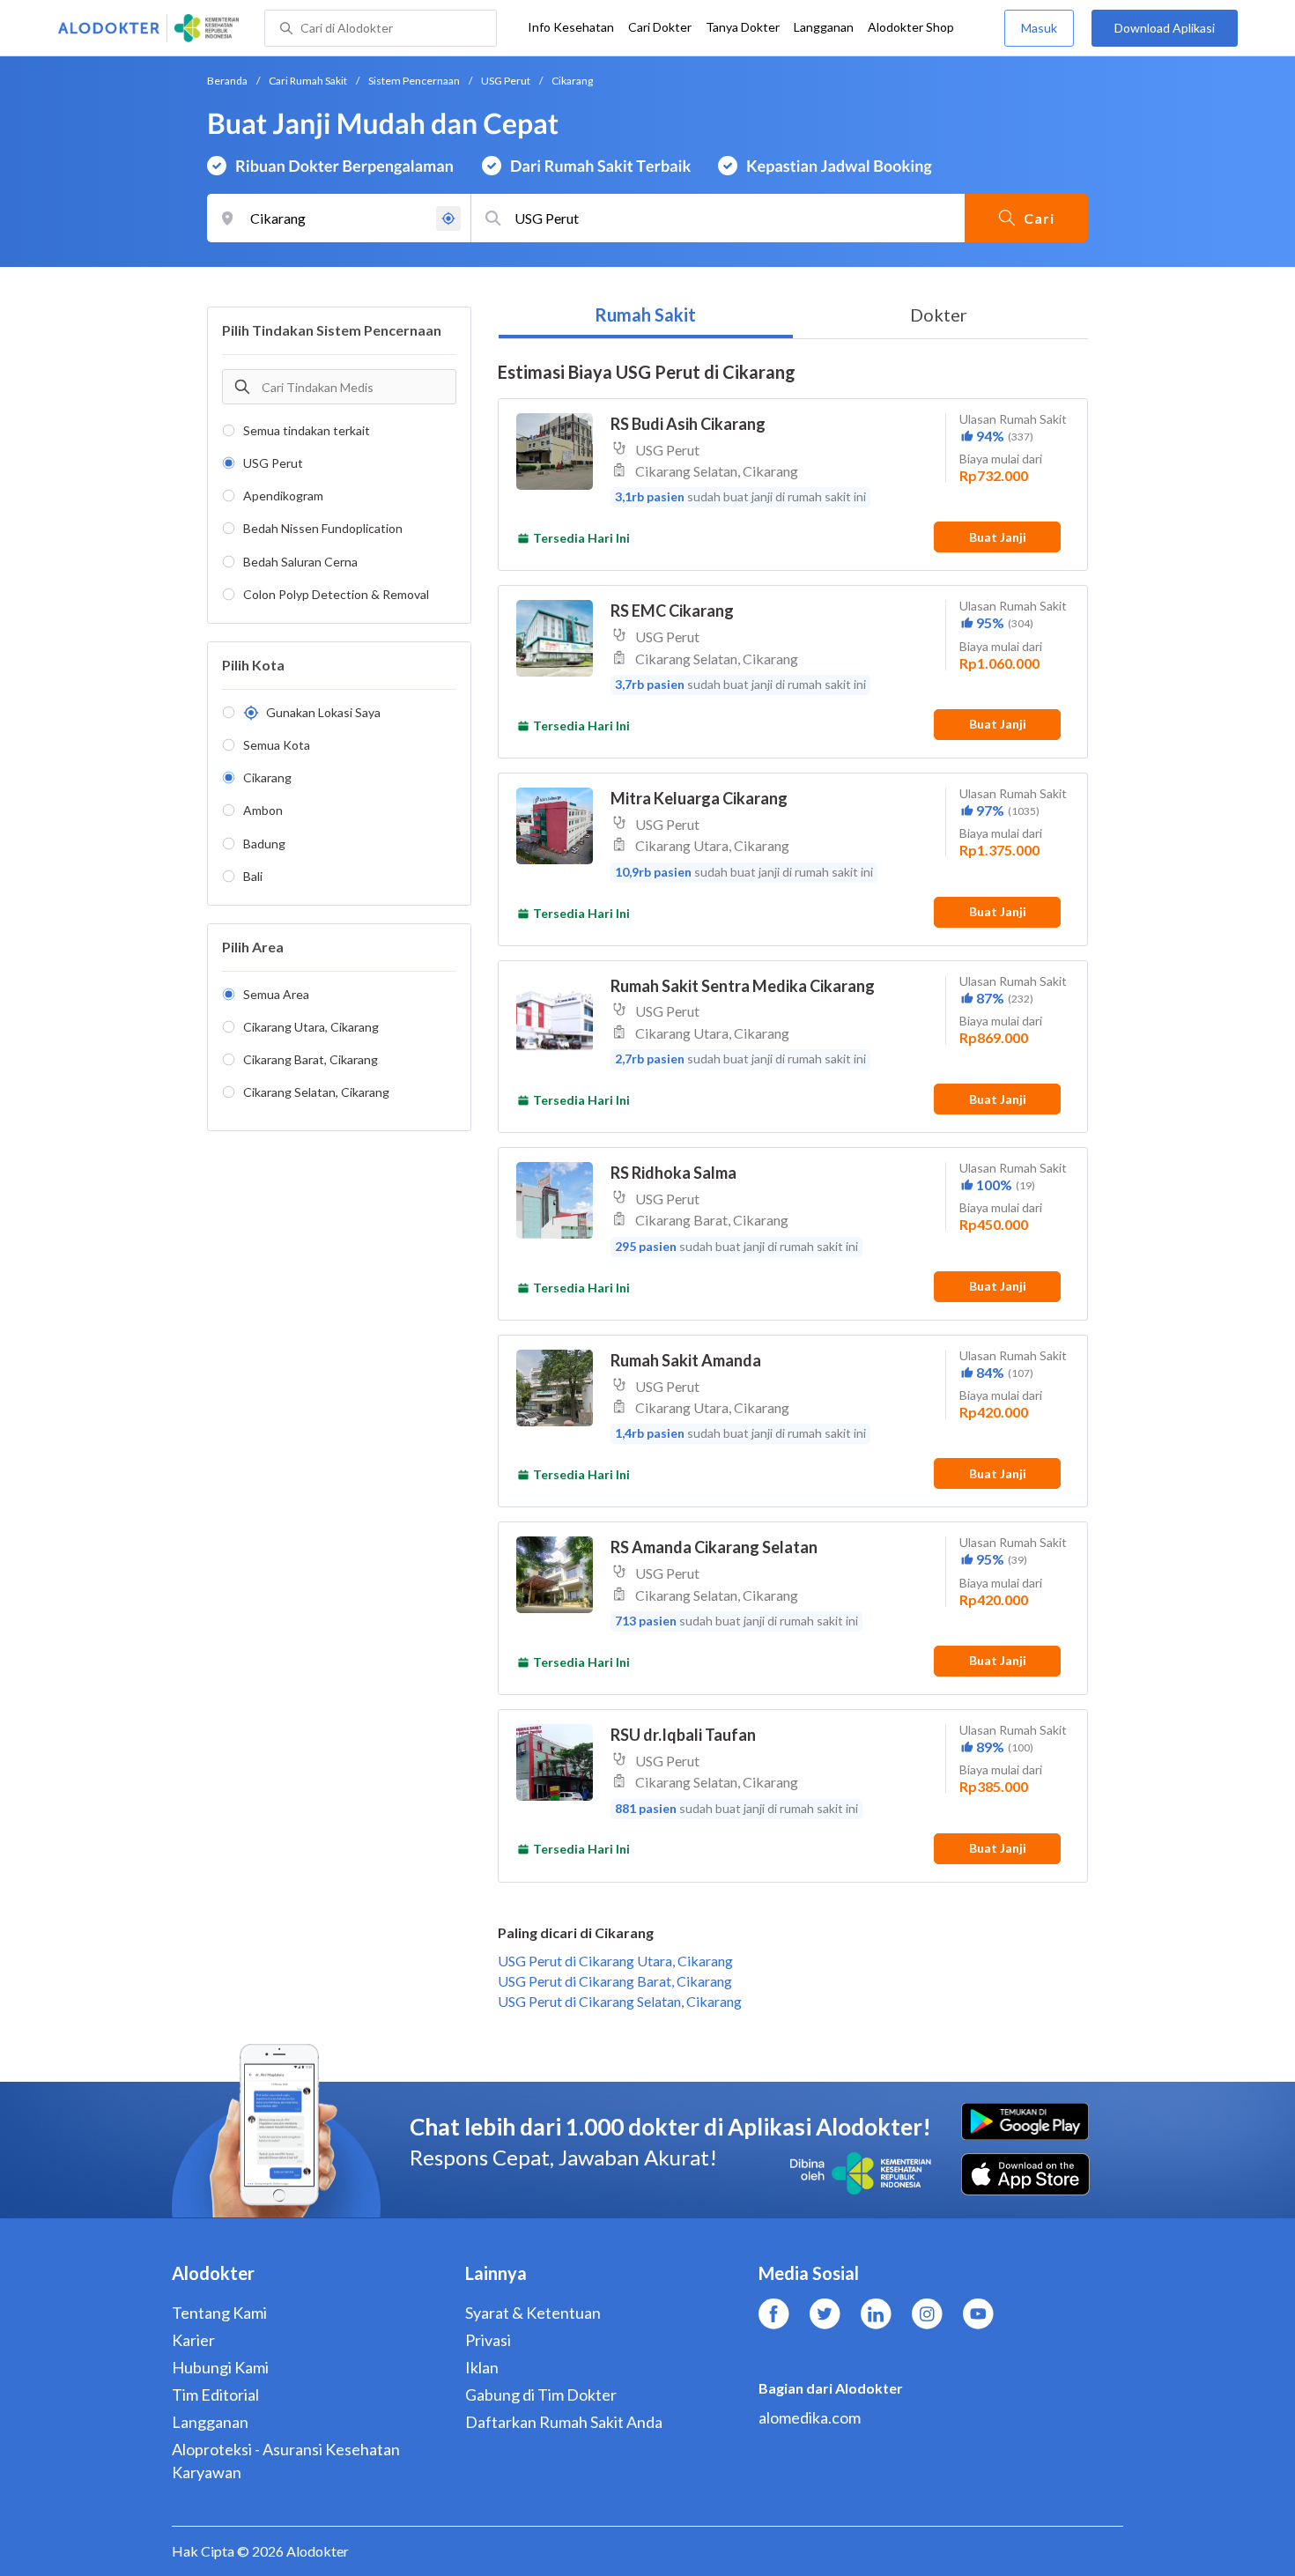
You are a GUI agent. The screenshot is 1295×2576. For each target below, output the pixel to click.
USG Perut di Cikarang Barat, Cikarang (615, 1981)
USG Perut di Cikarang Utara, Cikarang (615, 1961)
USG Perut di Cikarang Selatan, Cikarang (620, 2001)
